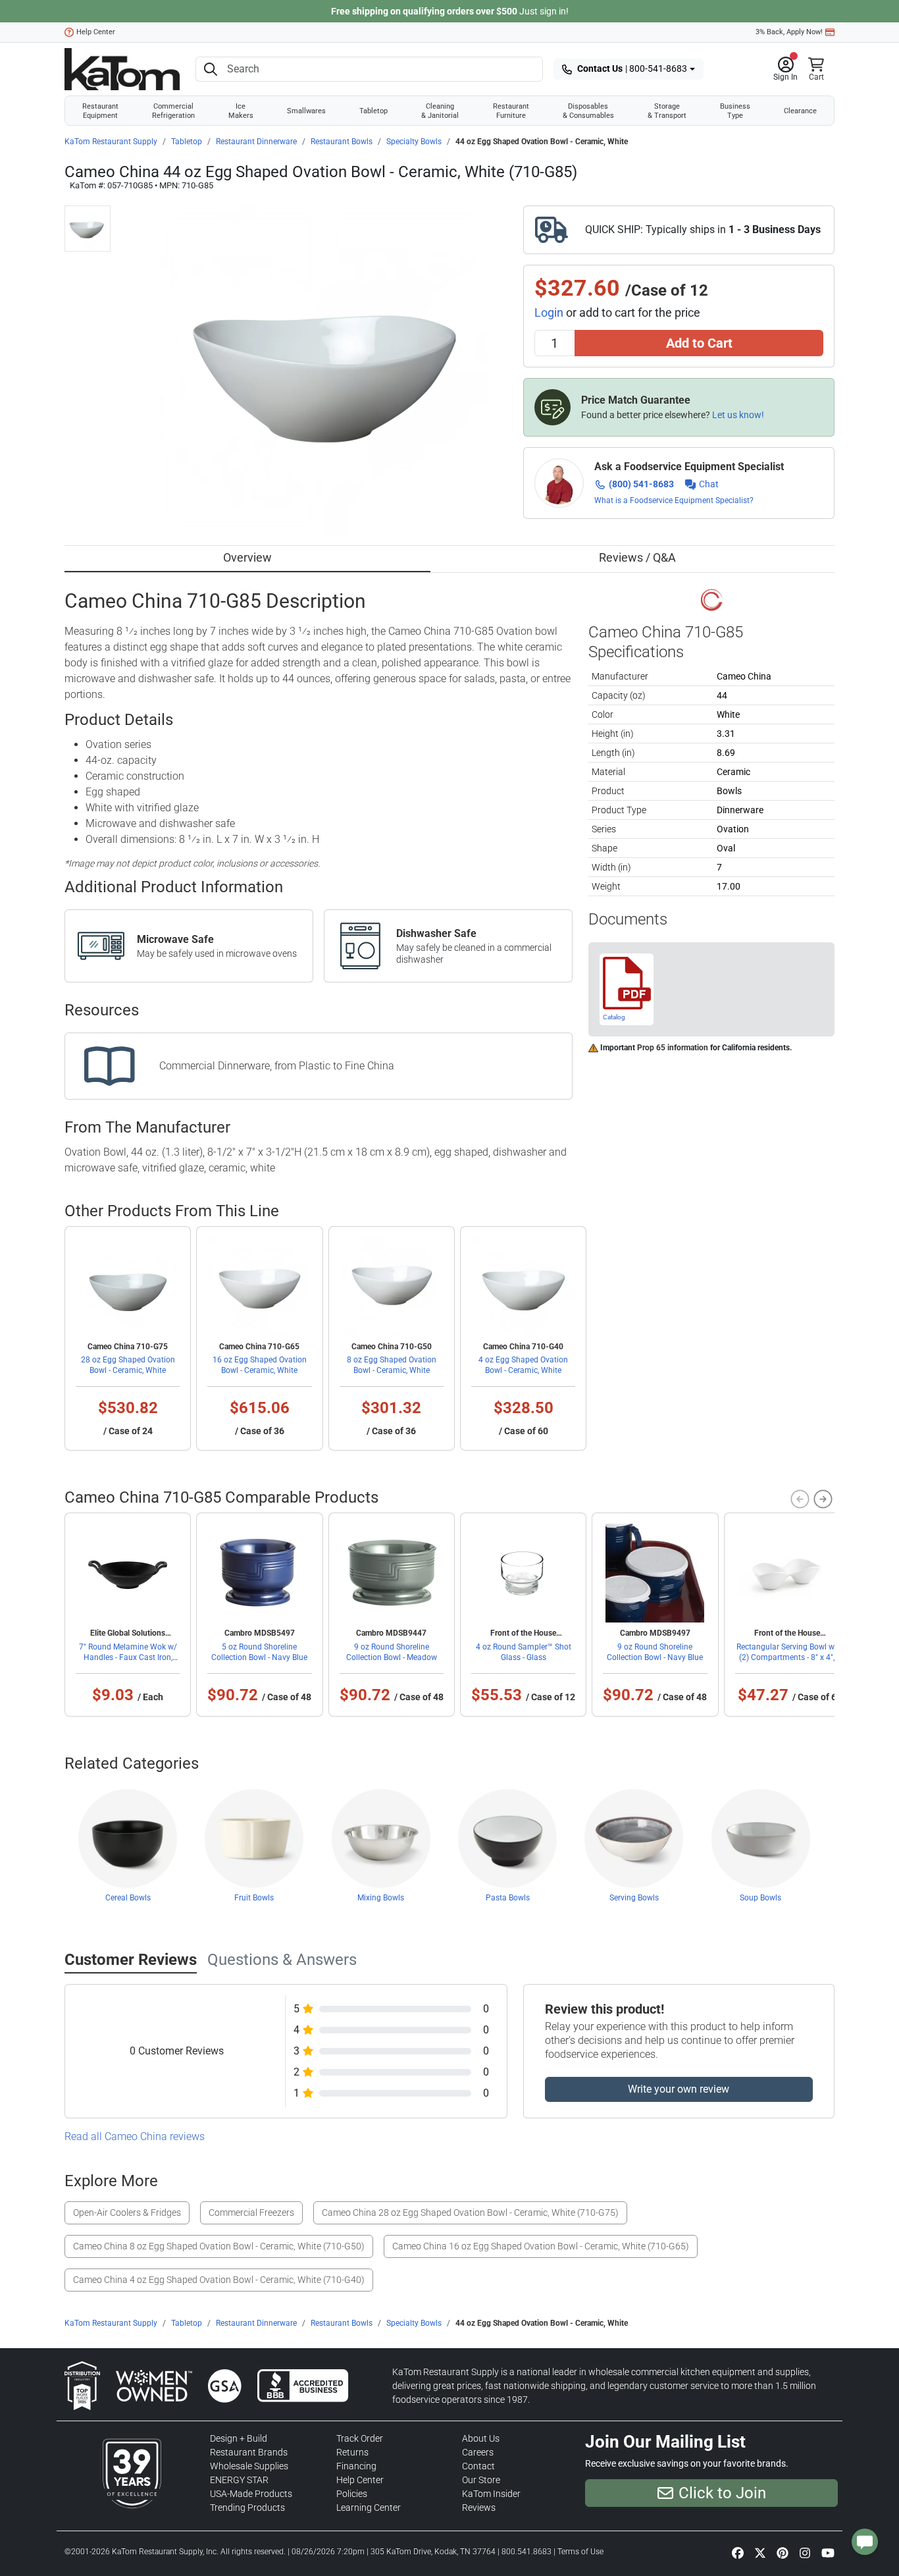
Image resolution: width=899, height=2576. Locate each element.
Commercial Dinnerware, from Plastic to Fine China (277, 1066)
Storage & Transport (667, 111)
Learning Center (369, 2508)
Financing (356, 2466)
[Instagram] (805, 2553)
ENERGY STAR (239, 2480)
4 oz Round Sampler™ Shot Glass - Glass (524, 1652)
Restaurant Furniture (511, 111)
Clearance (800, 111)
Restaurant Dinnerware (256, 142)
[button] (785, 69)
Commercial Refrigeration (173, 111)
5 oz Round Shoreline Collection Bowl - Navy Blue (259, 1652)
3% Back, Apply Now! (789, 32)
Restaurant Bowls (342, 142)
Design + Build (239, 2438)
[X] (760, 2553)
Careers (478, 2452)
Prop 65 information (673, 1048)
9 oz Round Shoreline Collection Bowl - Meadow (392, 1652)
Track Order (360, 2438)
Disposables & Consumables (588, 111)
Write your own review (679, 2089)
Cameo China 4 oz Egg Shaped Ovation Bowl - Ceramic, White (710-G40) (219, 2280)
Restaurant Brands (249, 2452)
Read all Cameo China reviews (135, 2136)
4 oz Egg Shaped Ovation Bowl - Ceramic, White (523, 1365)
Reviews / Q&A (637, 557)
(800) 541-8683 (641, 484)
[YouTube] (828, 2553)
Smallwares (306, 111)
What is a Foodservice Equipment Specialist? (674, 500)
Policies (352, 2494)
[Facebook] (738, 2553)
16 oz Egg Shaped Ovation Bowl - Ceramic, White (260, 1365)
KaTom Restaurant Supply (111, 142)
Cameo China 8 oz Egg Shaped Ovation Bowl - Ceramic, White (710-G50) (219, 2246)
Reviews (479, 2508)
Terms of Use (580, 2552)
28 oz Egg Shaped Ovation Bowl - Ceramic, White (128, 1365)
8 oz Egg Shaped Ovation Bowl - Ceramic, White (392, 1365)
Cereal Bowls (128, 1898)
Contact (478, 2466)
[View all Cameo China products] (712, 599)
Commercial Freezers (251, 2213)
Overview (247, 557)
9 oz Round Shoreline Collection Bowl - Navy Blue (655, 1652)
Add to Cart (699, 343)
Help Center (96, 32)
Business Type (735, 111)
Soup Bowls (760, 1898)
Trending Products (247, 2508)
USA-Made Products (251, 2494)
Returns (352, 2452)
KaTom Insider (491, 2494)
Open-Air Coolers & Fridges (127, 2213)
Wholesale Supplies (249, 2466)
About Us (481, 2438)
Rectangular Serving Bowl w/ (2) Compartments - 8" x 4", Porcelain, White (787, 1657)
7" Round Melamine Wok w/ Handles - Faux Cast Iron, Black (128, 1657)
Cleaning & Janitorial (440, 111)
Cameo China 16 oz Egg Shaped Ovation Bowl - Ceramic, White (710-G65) (541, 2246)
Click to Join (722, 2493)
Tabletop (373, 111)
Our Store (481, 2480)
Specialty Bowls (414, 142)
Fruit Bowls (254, 1898)
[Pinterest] (783, 2553)
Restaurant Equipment (100, 111)
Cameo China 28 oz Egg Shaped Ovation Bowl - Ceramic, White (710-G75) (470, 2213)
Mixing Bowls (381, 1898)
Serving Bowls (634, 1898)
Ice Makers (241, 111)
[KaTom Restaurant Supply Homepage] (122, 69)
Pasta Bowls (508, 1898)
